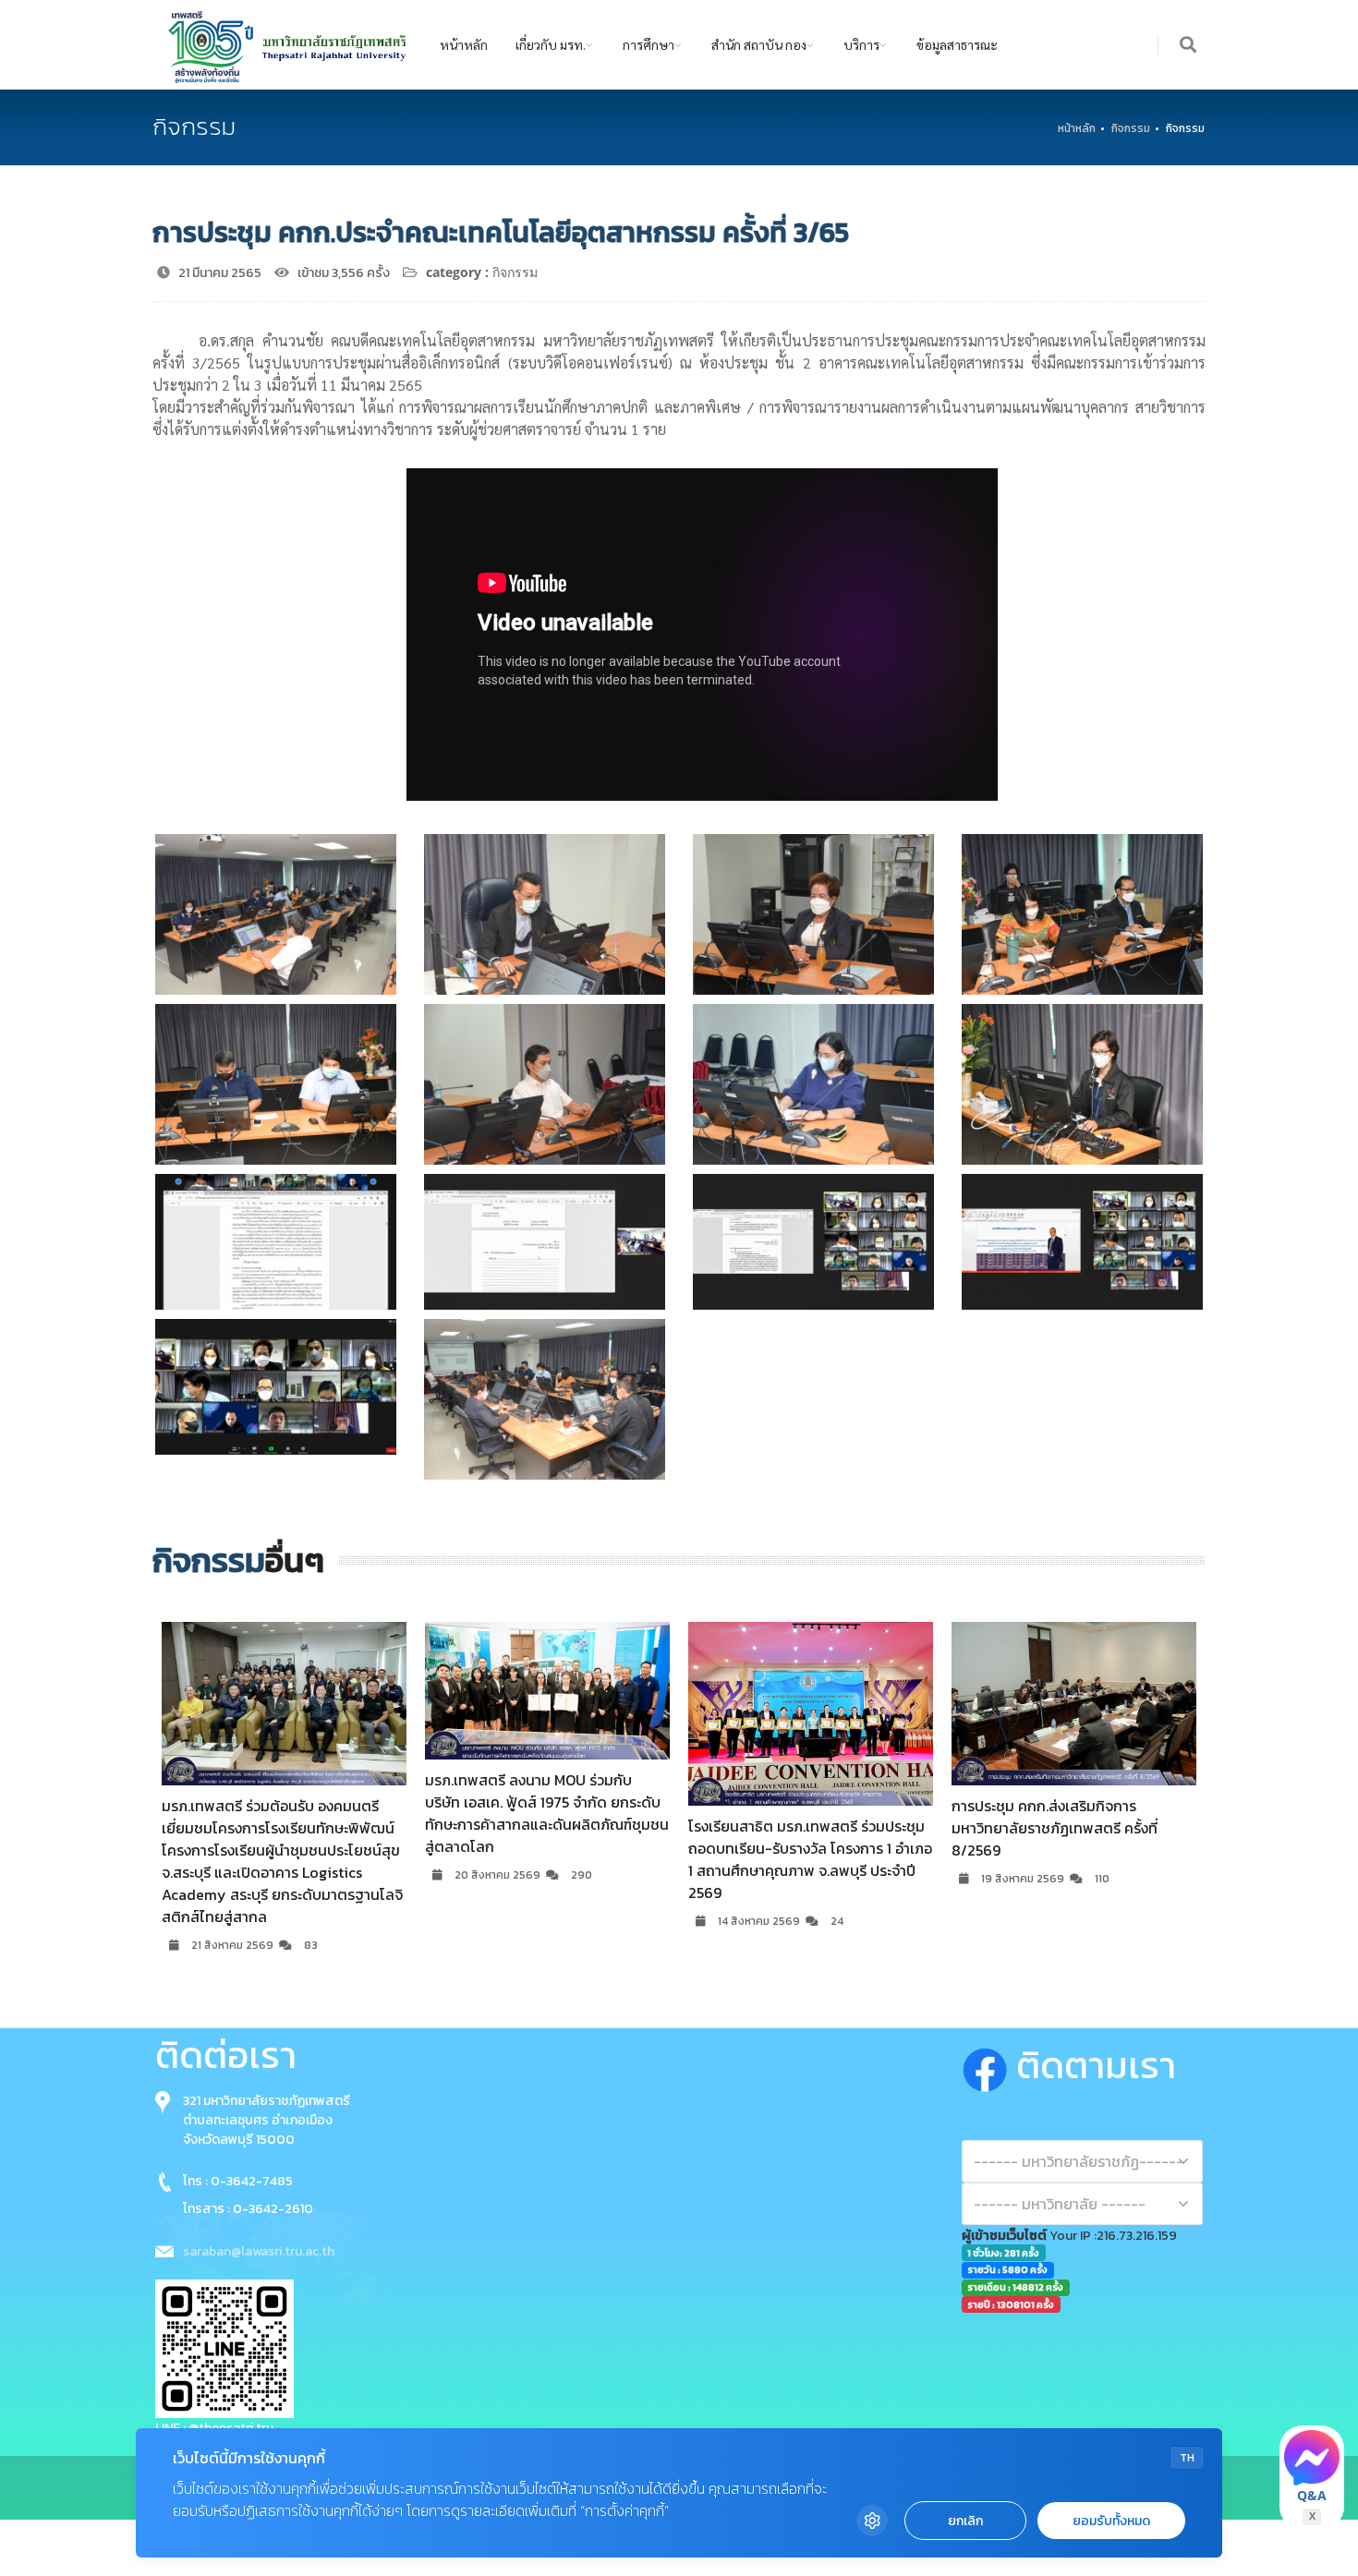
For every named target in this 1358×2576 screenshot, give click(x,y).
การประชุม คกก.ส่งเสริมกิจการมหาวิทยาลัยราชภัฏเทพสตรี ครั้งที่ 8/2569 (843, 1828)
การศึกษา (649, 44)
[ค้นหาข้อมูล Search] (1189, 46)
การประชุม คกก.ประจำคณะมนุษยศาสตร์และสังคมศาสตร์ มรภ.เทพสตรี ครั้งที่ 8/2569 (1123, 1828)
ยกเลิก (965, 2521)
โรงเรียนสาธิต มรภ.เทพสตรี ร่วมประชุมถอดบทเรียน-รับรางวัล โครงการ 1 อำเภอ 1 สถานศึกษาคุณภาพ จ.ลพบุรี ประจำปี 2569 (599, 1859)
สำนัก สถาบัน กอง (759, 44)
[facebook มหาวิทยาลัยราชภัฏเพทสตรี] (989, 2065)
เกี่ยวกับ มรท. (551, 44)
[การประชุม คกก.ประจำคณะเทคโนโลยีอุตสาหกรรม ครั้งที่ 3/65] (276, 914)
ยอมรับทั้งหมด (1111, 2521)
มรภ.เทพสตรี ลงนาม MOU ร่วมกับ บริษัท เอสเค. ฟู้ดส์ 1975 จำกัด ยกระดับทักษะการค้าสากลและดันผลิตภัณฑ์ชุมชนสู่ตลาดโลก (335, 1813)
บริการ (861, 44)
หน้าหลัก (464, 44)
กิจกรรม (1131, 128)
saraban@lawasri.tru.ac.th (259, 2251)
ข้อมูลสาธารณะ (957, 44)
